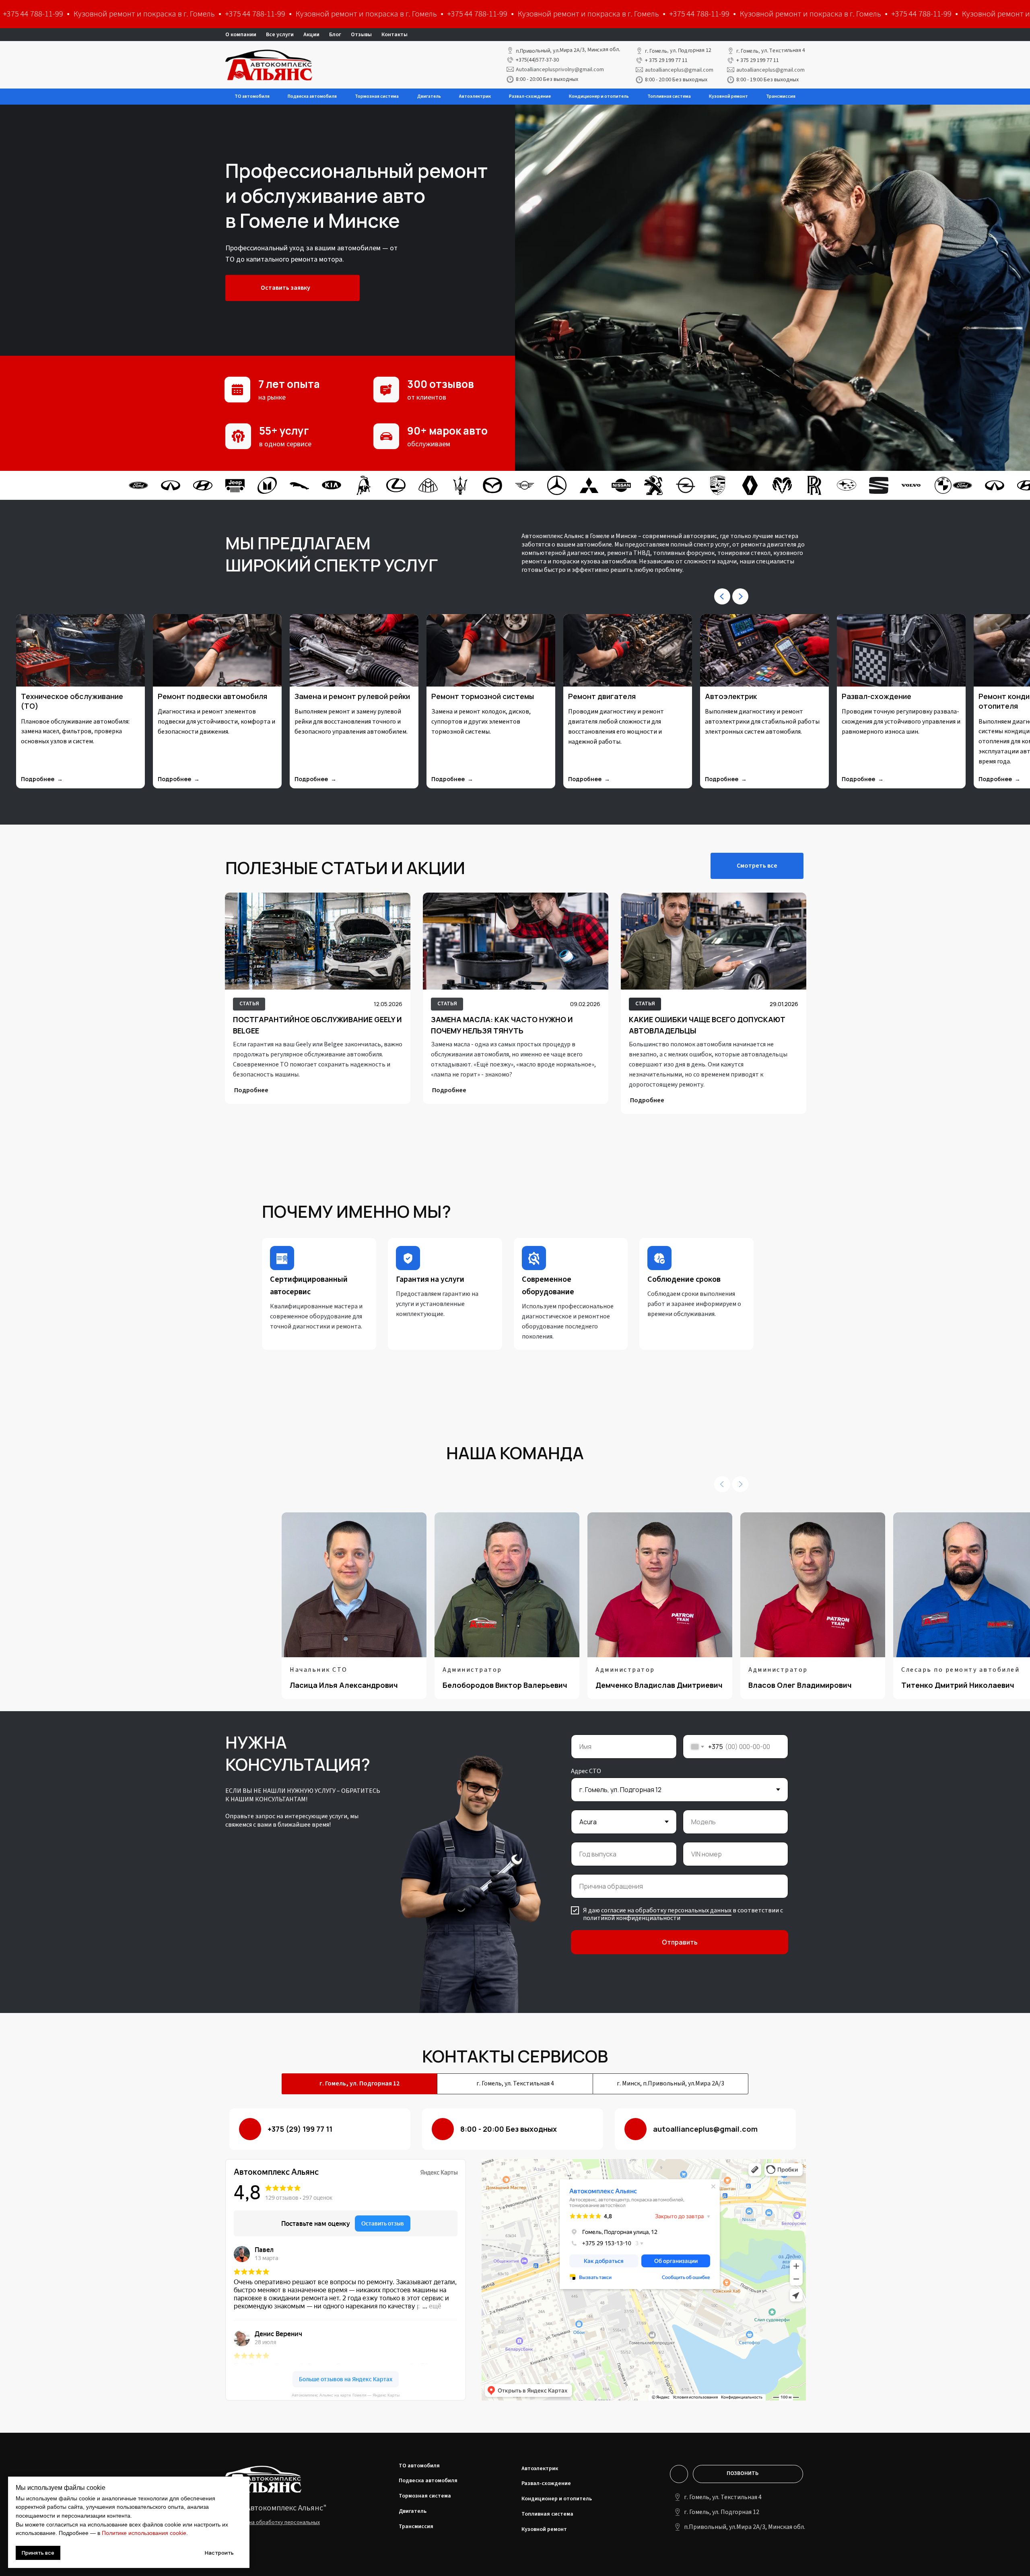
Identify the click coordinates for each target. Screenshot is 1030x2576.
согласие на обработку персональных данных (666, 1910)
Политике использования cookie (144, 2533)
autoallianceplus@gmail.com (679, 70)
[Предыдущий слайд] (722, 596)
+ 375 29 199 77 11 (666, 60)
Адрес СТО (586, 1771)
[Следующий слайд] (740, 596)
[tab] (359, 2084)
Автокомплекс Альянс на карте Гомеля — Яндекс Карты (346, 2395)
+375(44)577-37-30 (537, 60)
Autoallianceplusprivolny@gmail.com (560, 70)
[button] (699, 15)
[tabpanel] (515, 2267)
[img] (318, 941)
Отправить (680, 1942)
